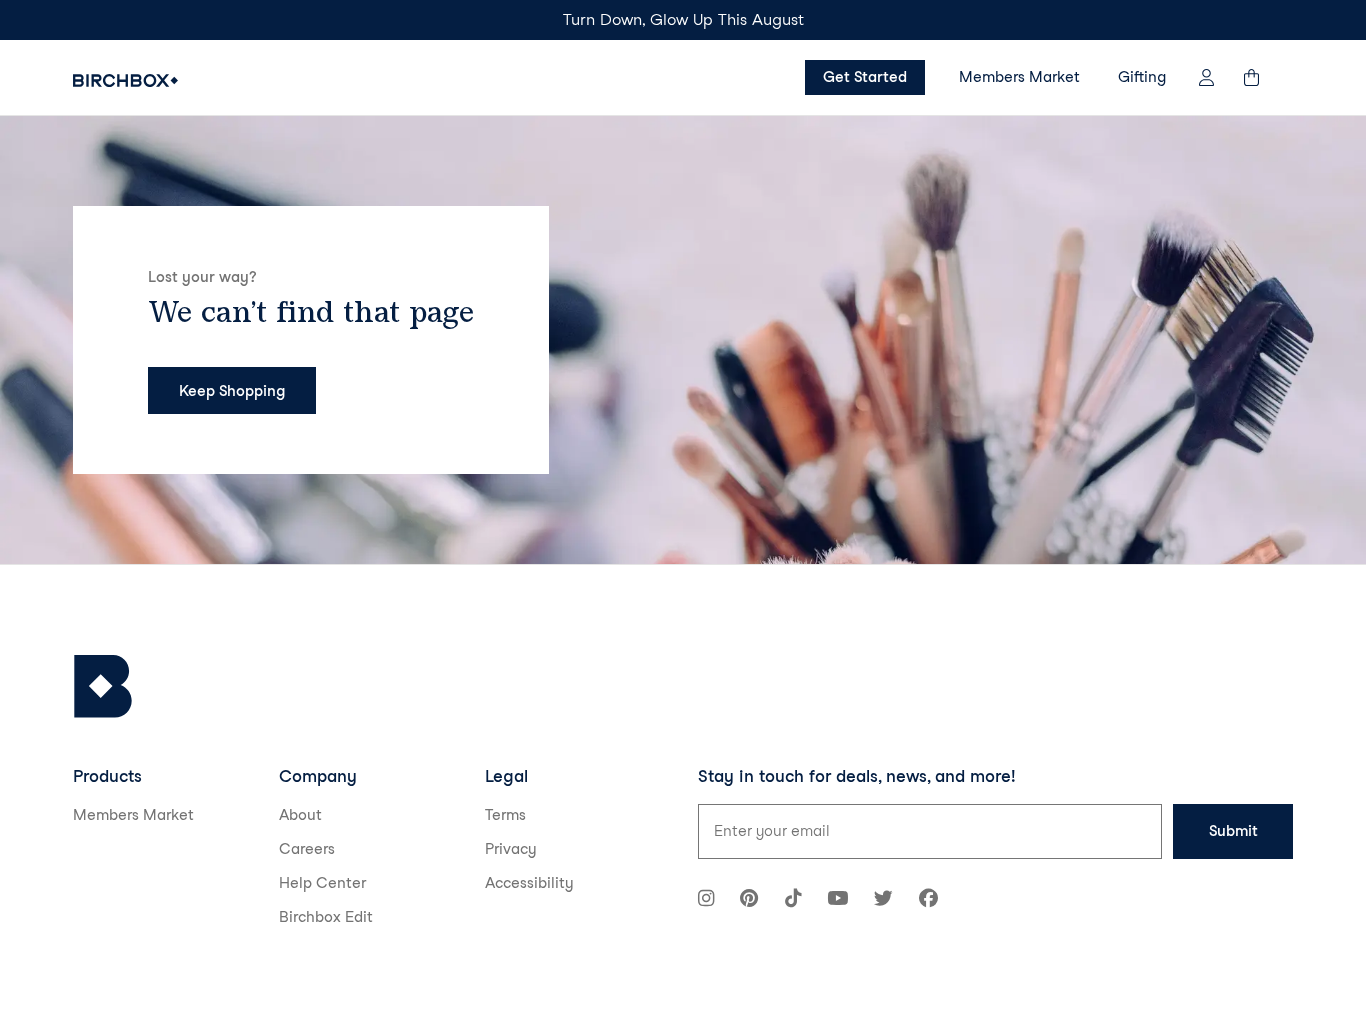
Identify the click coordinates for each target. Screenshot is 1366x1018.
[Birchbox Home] (125, 80)
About (300, 815)
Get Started (865, 77)
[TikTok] (793, 900)
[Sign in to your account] (1206, 77)
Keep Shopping (232, 391)
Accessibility (529, 883)
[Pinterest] (749, 900)
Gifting (1142, 77)
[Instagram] (706, 900)
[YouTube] (837, 900)
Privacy (511, 849)
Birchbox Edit (326, 917)
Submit (1233, 831)
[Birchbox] (103, 686)
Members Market (1019, 77)
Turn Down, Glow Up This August (683, 19)
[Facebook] (928, 900)
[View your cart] (1261, 77)
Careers (307, 849)
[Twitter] (883, 900)
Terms (505, 815)
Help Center (322, 883)
